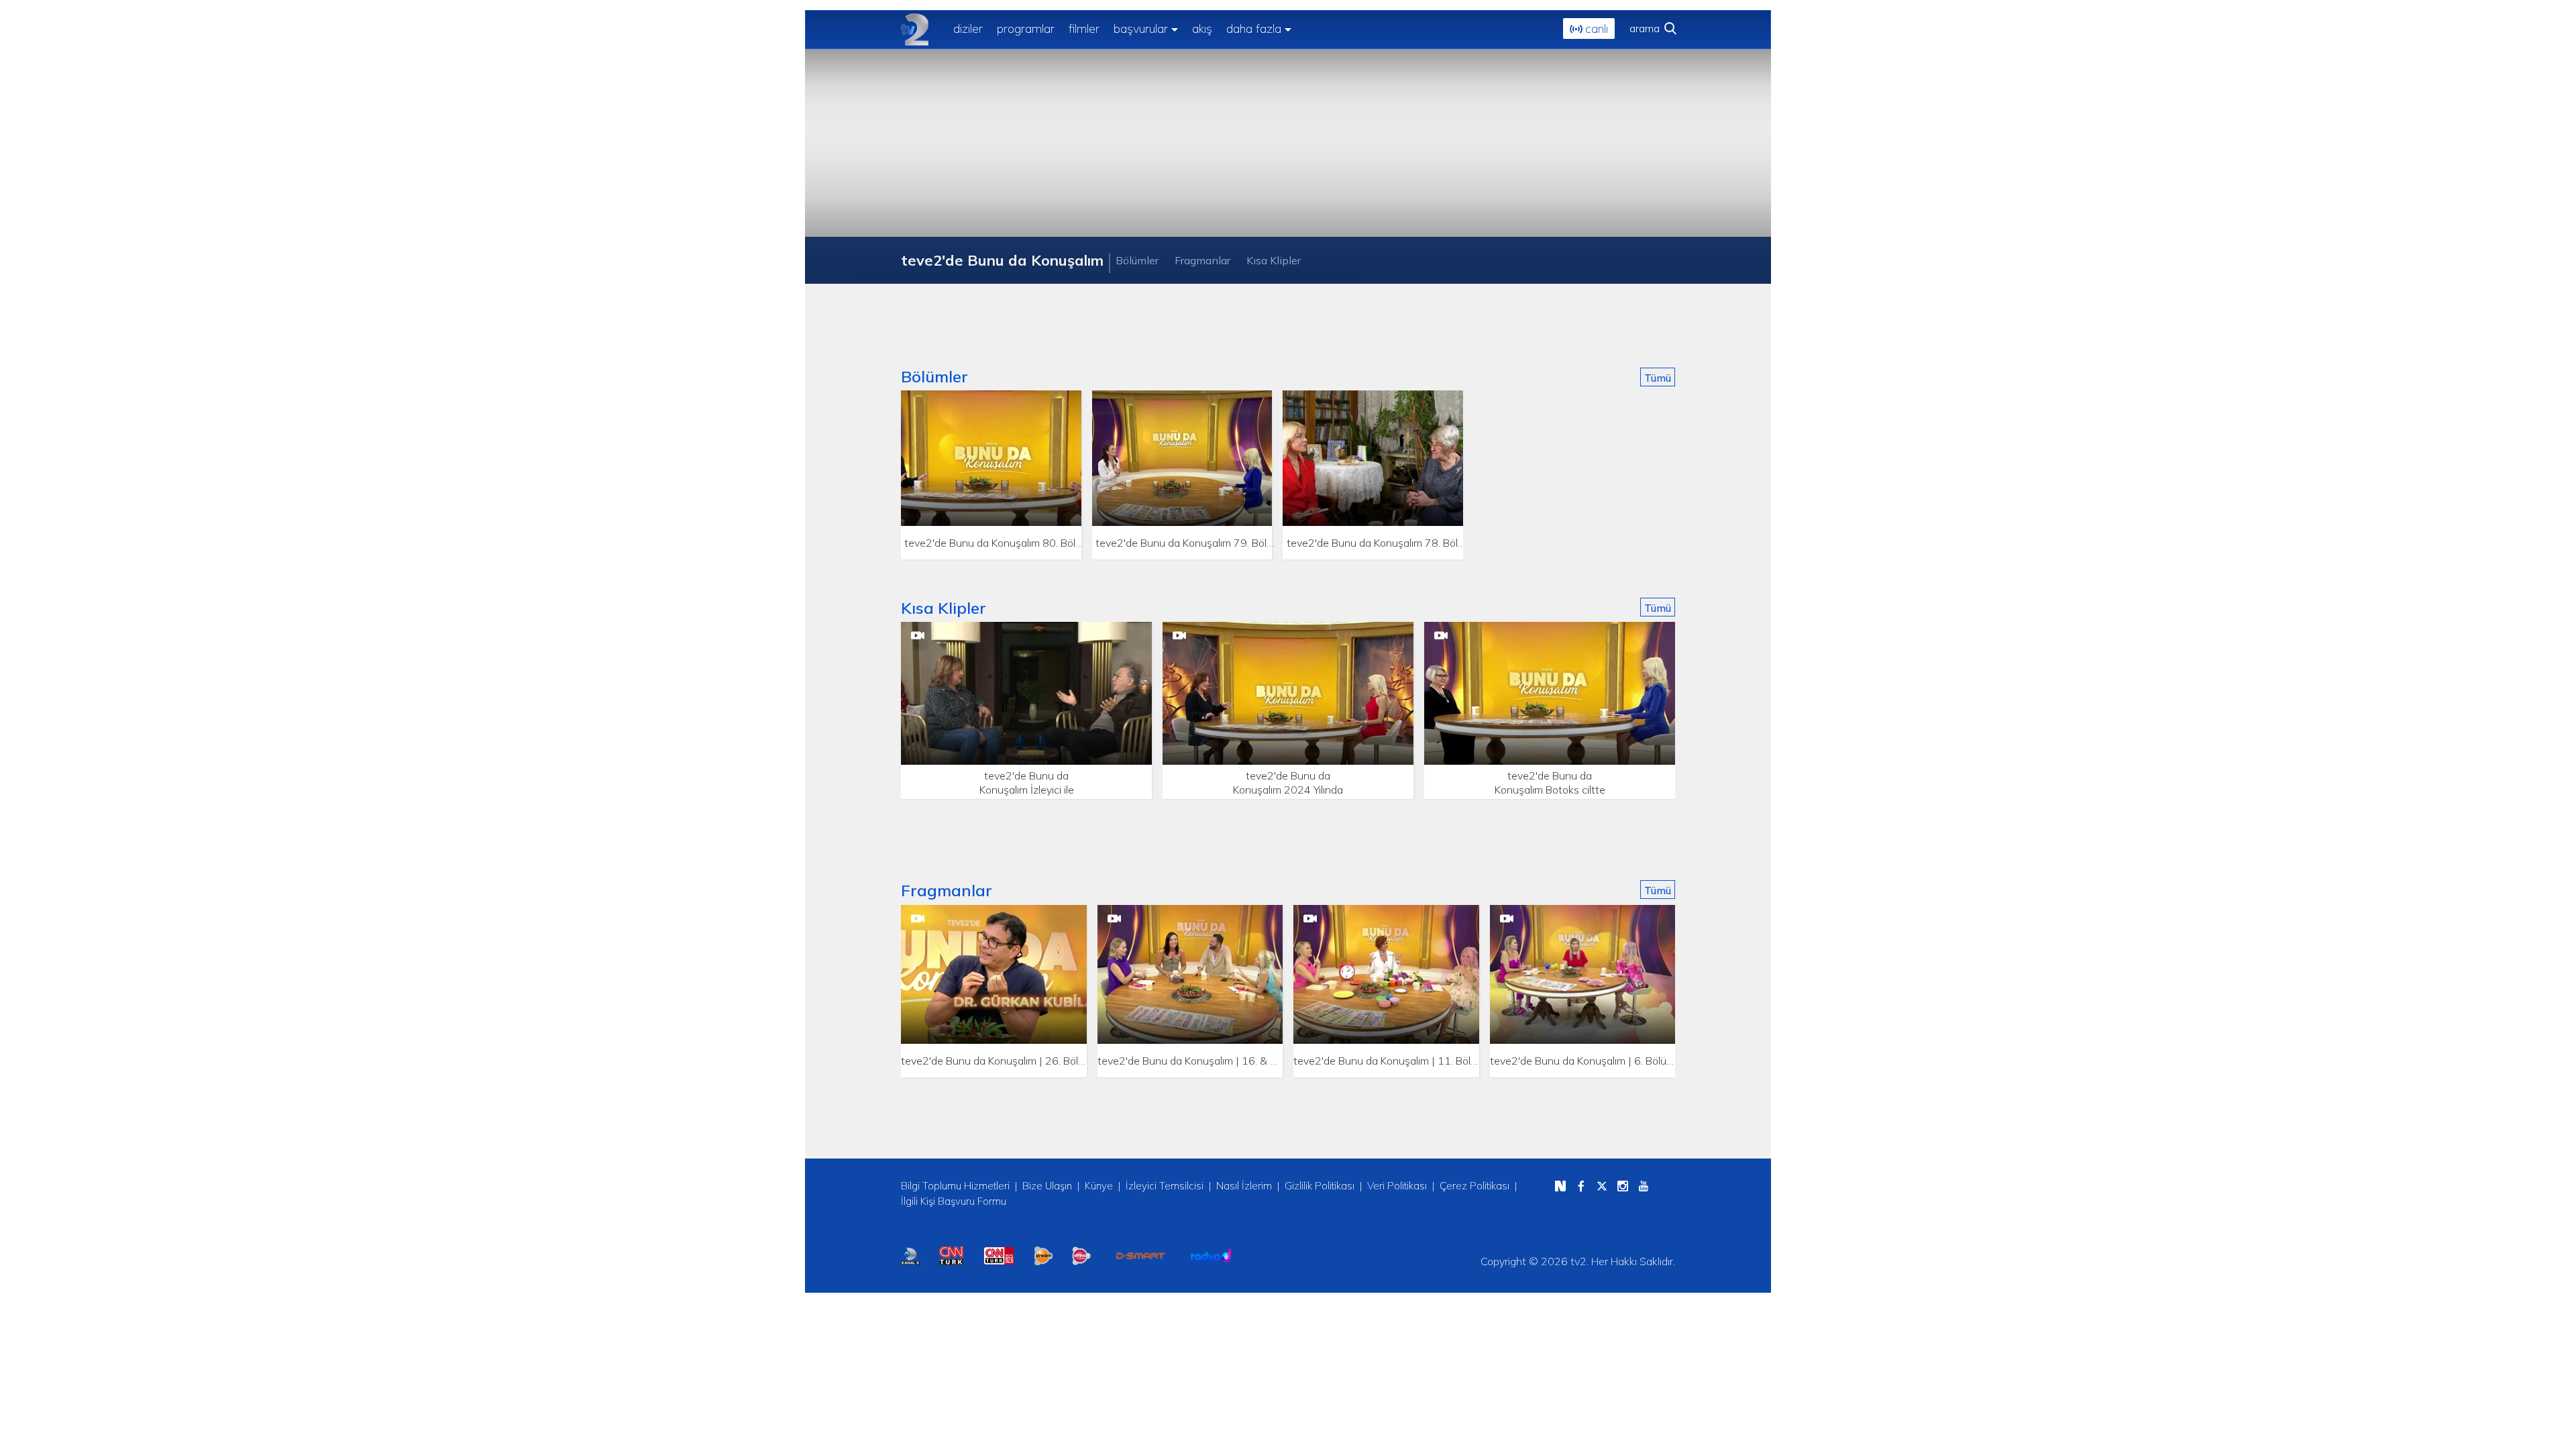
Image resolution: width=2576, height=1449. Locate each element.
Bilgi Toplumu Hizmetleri (955, 1186)
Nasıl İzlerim (1244, 1186)
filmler (1084, 29)
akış (1202, 29)
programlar (1026, 29)
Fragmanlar (1202, 260)
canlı (1595, 29)
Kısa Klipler (1274, 260)
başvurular (1141, 29)
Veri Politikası (1397, 1186)
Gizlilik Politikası (1320, 1186)
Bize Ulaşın (1047, 1186)
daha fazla (1254, 29)
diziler (968, 29)
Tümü (1658, 378)
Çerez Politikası (1474, 1186)
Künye (1099, 1186)
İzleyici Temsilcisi (1165, 1186)
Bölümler (1137, 260)
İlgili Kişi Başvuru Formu (954, 1201)
